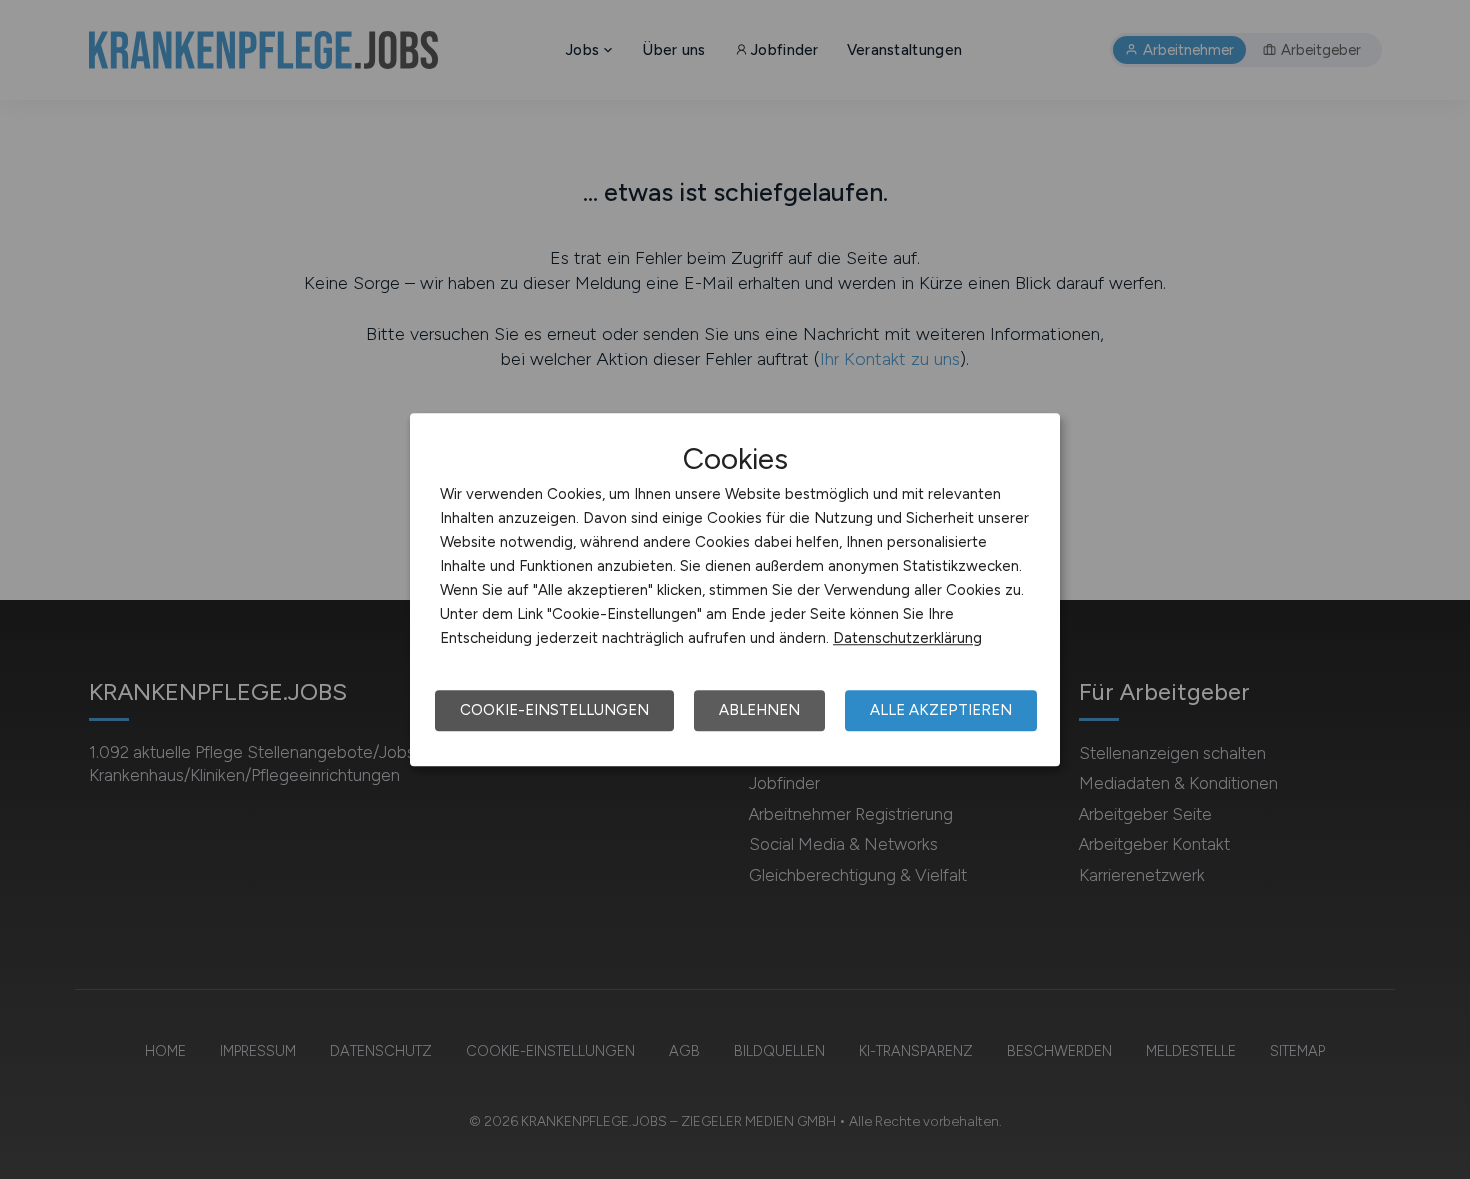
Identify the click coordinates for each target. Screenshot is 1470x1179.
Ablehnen (759, 710)
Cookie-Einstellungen (554, 710)
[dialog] (735, 590)
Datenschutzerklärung (907, 638)
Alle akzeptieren (941, 710)
